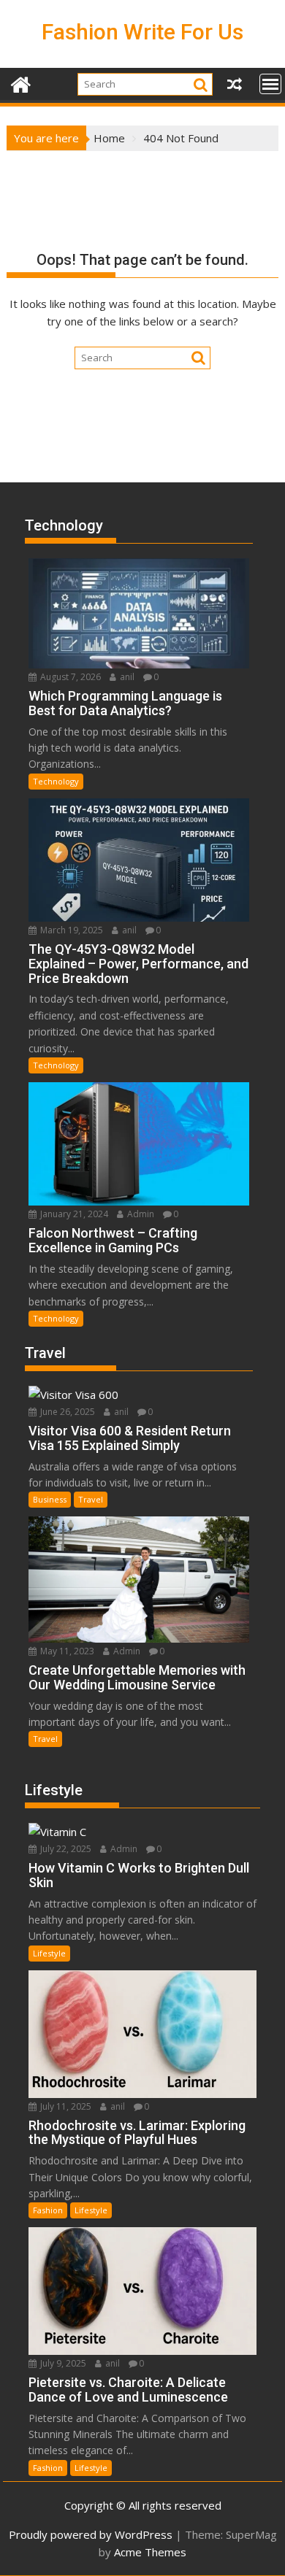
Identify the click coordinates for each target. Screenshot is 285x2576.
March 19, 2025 (71, 930)
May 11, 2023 (66, 1651)
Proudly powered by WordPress (91, 2534)
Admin (140, 1214)
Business (50, 1499)
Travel (91, 1499)
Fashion (48, 2210)
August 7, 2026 (69, 677)
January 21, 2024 (73, 1214)
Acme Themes (150, 2552)
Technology (56, 781)
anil (126, 677)
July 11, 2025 (65, 2106)
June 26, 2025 (66, 1412)
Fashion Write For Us (142, 32)
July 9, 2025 (62, 2363)
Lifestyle (49, 1953)
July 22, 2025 (65, 1849)
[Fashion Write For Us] (21, 83)
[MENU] (270, 84)
